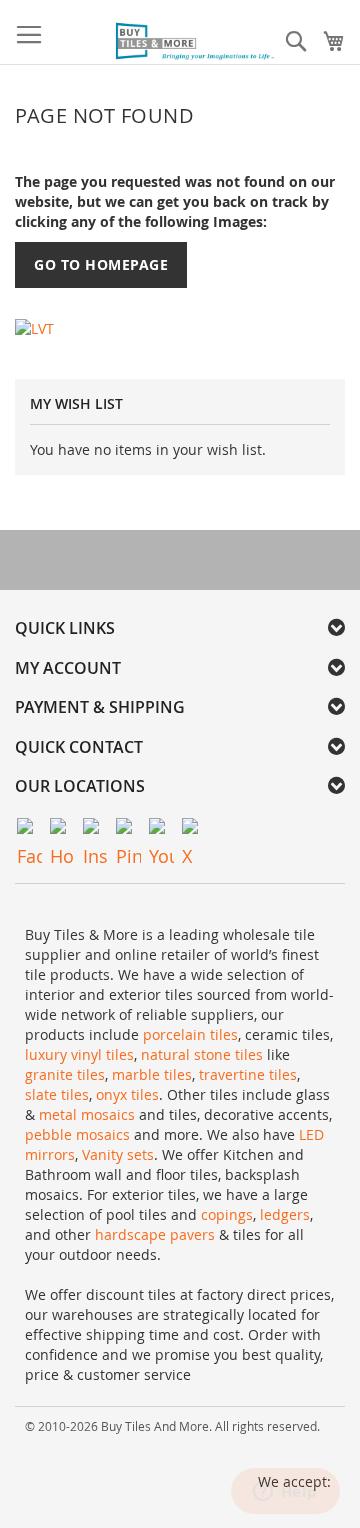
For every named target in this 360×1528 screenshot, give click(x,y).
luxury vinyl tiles (79, 1054)
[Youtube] (161, 830)
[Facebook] (29, 830)
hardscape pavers (155, 1234)
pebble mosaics (77, 1134)
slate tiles (57, 1094)
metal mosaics (87, 1114)
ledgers (285, 1214)
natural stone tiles (202, 1054)
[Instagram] (95, 830)
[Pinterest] (128, 830)
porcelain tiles (190, 1034)
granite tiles (65, 1074)
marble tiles (152, 1074)
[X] (194, 830)
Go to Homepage (101, 264)
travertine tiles (248, 1074)
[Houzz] (62, 830)
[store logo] (196, 42)
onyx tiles (127, 1094)
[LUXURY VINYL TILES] (34, 327)
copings (227, 1214)
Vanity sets (118, 1154)
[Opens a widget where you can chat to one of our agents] (285, 1493)
